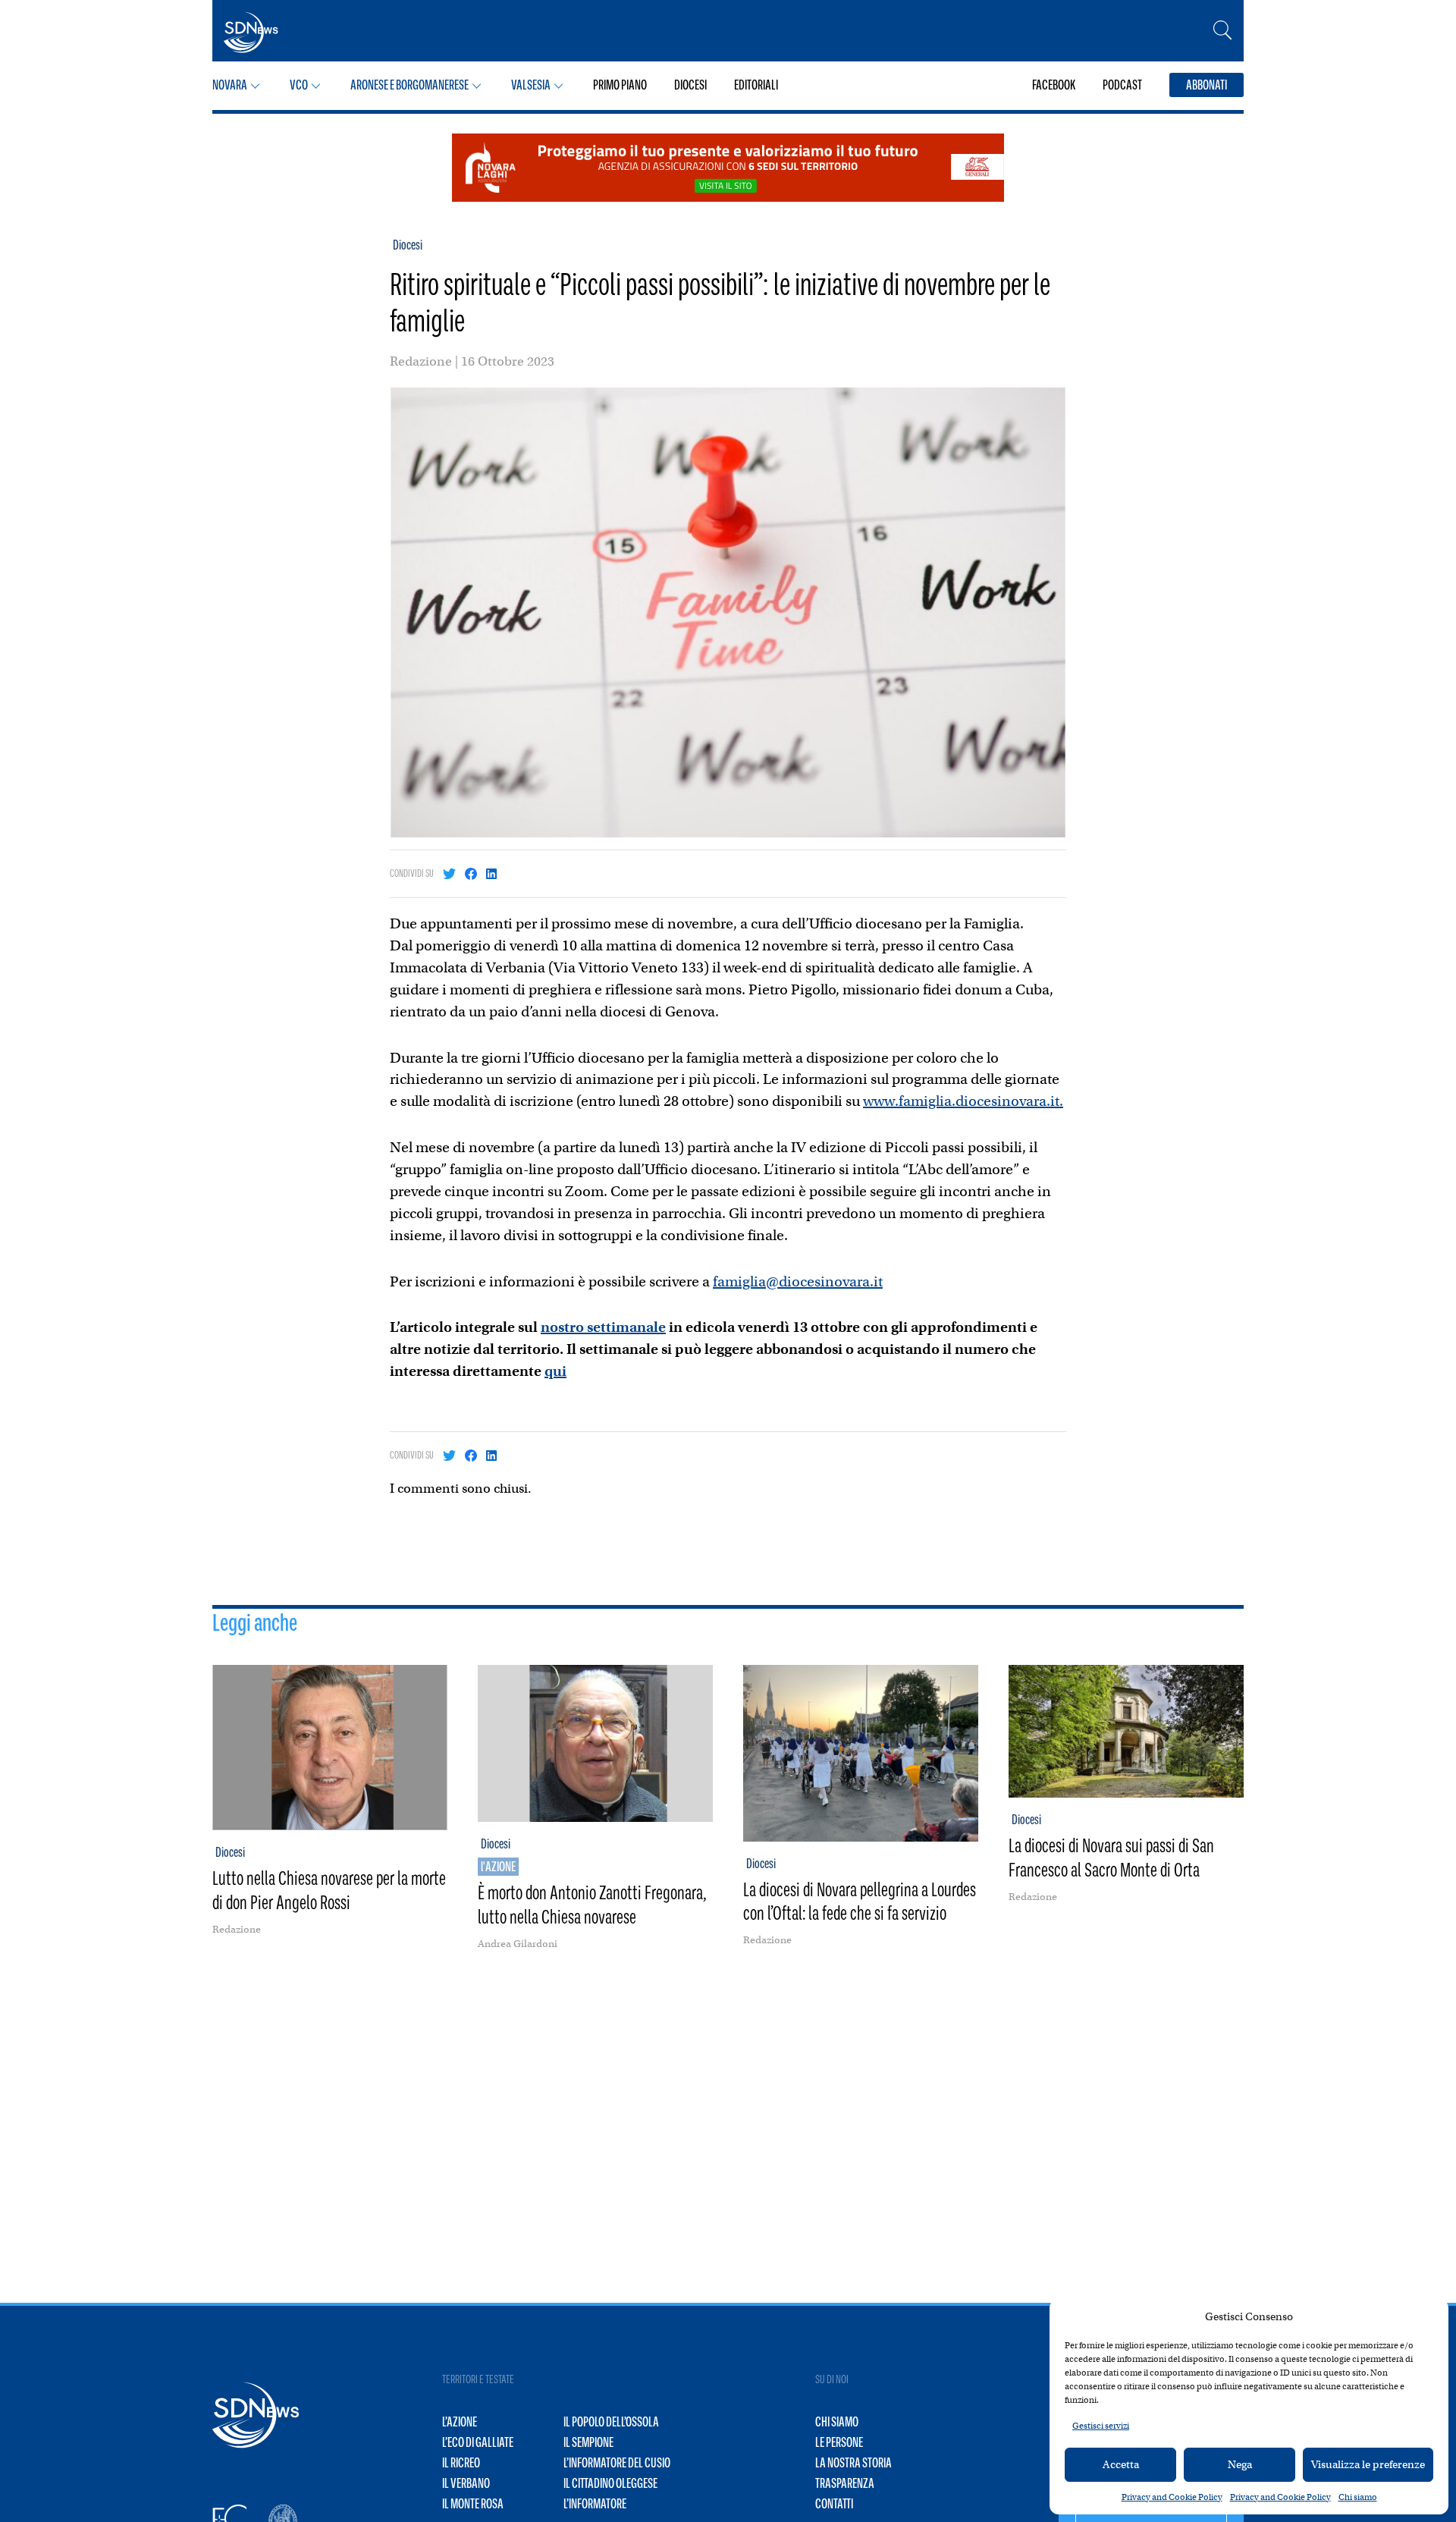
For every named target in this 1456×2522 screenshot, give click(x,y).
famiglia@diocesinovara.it (798, 1281)
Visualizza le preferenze (1368, 2464)
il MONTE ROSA (473, 2504)
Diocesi (408, 245)
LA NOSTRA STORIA (854, 2463)
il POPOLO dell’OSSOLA (611, 2422)
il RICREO (461, 2463)
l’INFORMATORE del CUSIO (617, 2463)
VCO (299, 85)
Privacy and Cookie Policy (1172, 2497)
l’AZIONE (460, 2422)
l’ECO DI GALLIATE (478, 2442)
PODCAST (1122, 85)
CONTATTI (834, 2504)
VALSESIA (531, 85)
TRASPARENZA (845, 2483)
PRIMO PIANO (620, 85)
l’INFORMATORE (595, 2504)
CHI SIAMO (837, 2422)
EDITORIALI (756, 85)
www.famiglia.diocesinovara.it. (963, 1101)
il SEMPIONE (588, 2442)
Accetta (1121, 2464)
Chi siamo (1358, 2497)
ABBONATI (1207, 85)
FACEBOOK (1054, 85)
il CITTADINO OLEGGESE (610, 2483)
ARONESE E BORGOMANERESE (409, 85)
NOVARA (230, 85)
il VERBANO (466, 2483)
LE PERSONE (839, 2442)
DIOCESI (690, 85)
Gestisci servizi (1101, 2426)
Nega (1240, 2464)
